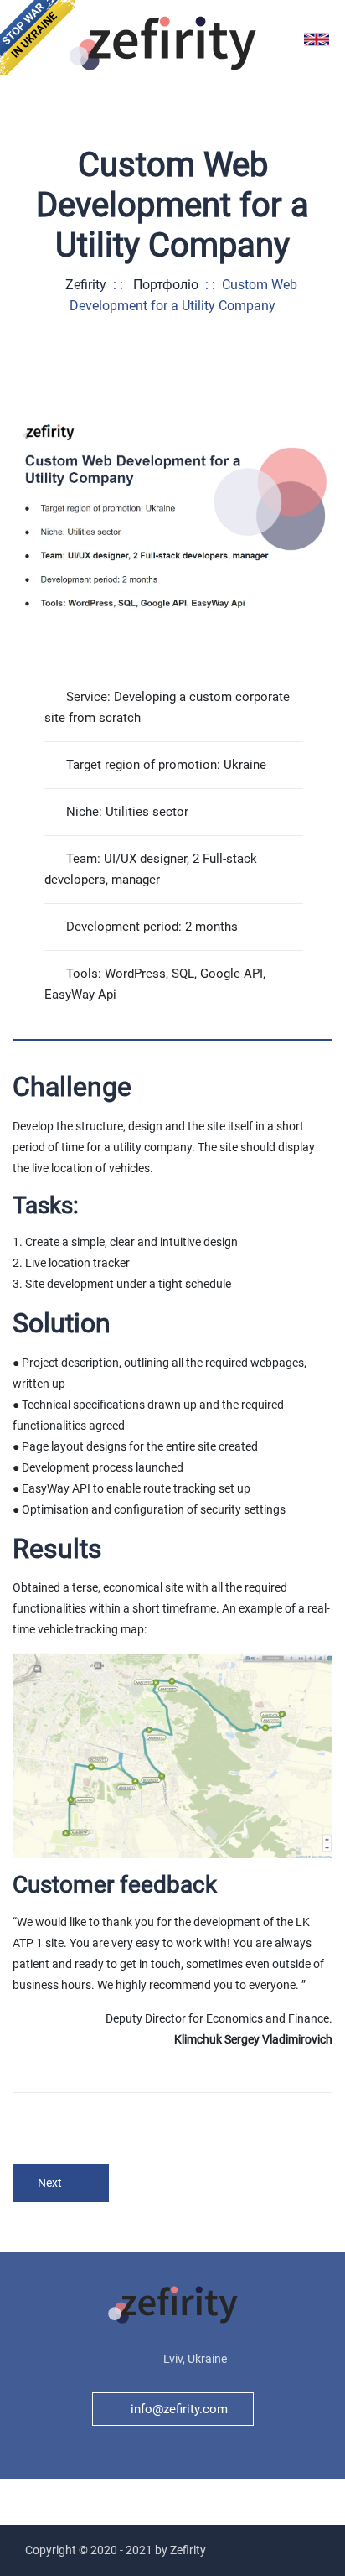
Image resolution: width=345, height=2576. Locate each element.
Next (50, 2183)
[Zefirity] (163, 42)
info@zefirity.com (179, 2409)
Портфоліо (166, 285)
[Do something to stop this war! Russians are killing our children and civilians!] (38, 38)
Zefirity (82, 285)
